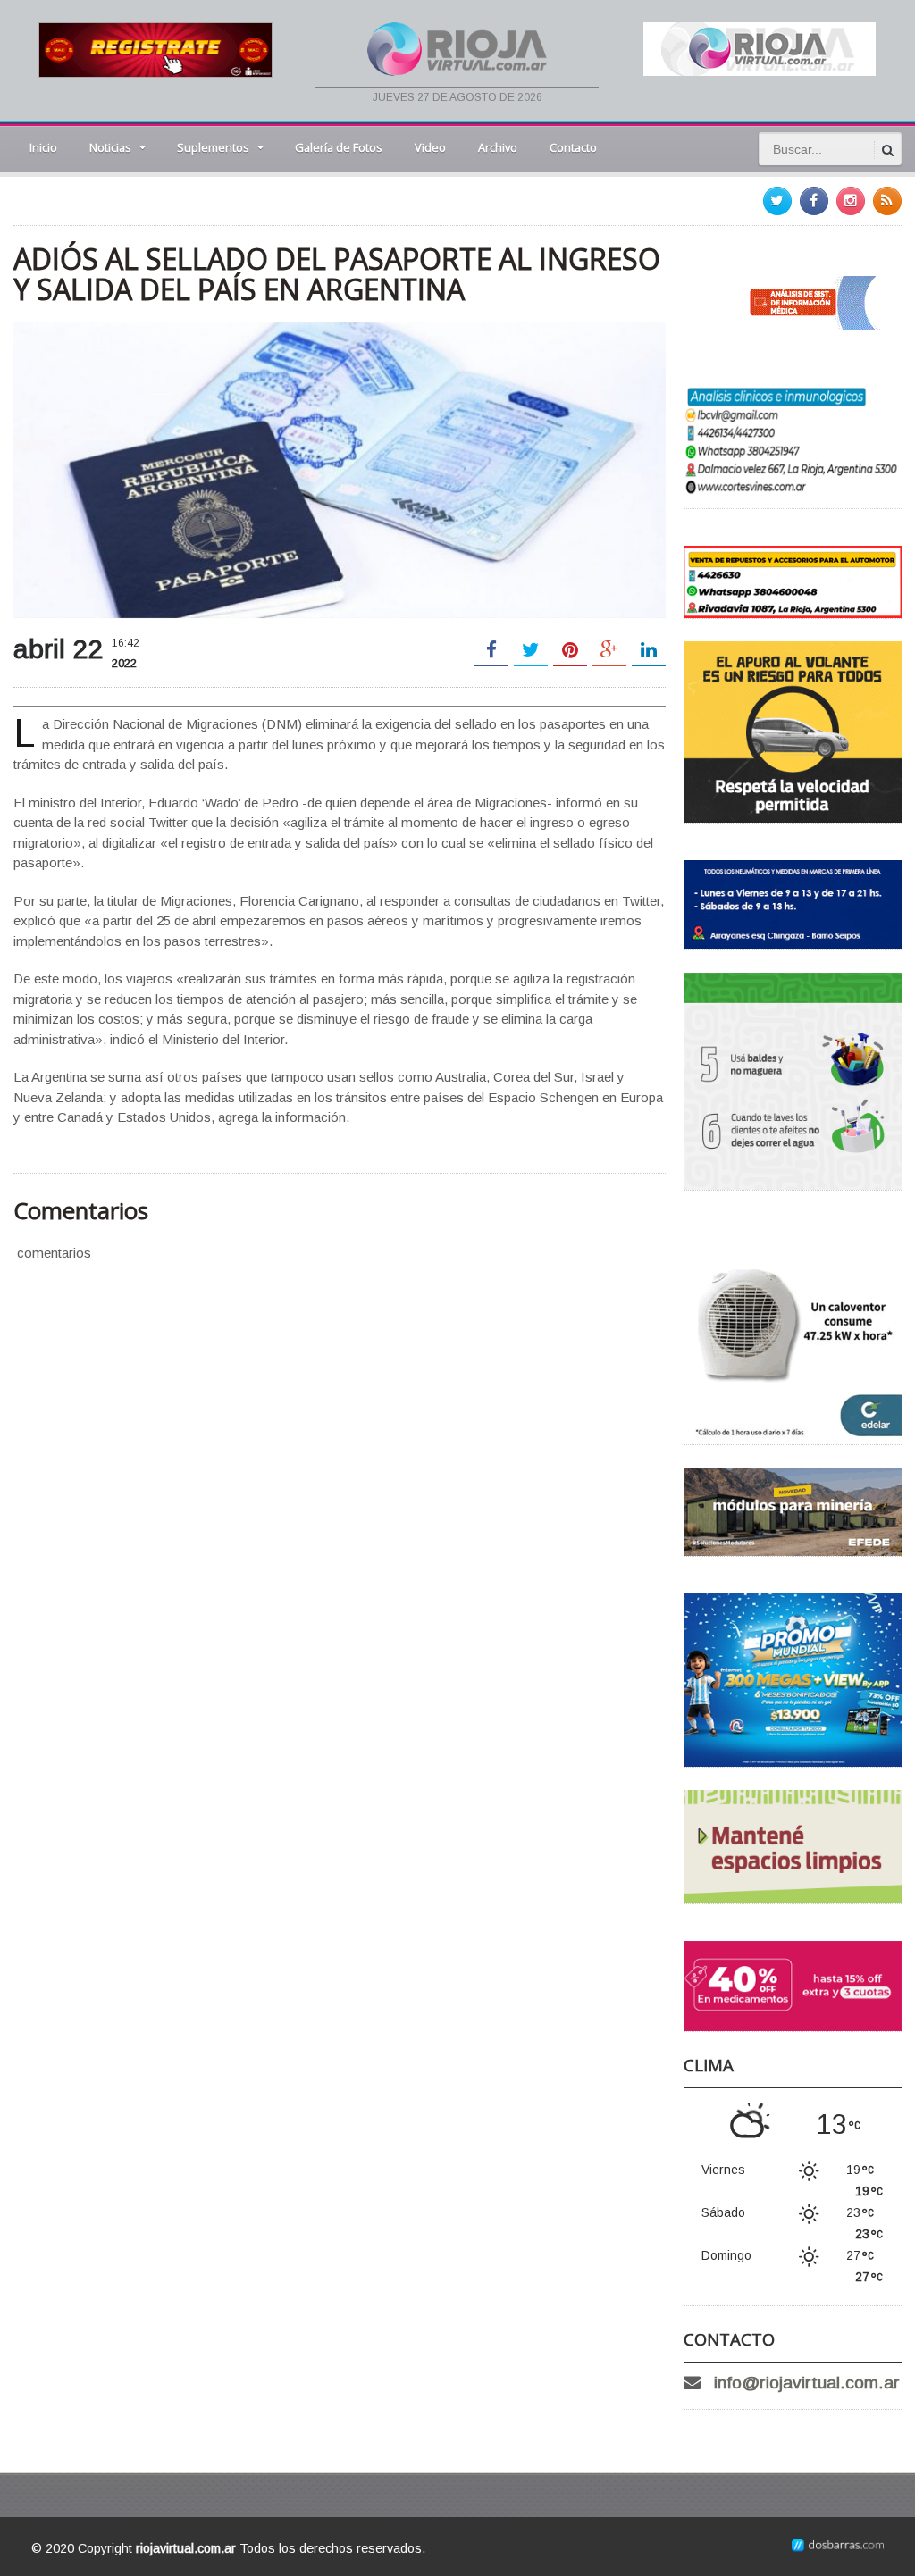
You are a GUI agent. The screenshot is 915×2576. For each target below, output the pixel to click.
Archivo (498, 147)
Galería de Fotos (339, 147)
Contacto (573, 147)
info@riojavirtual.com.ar (807, 2383)
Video (430, 147)
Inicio (43, 147)
